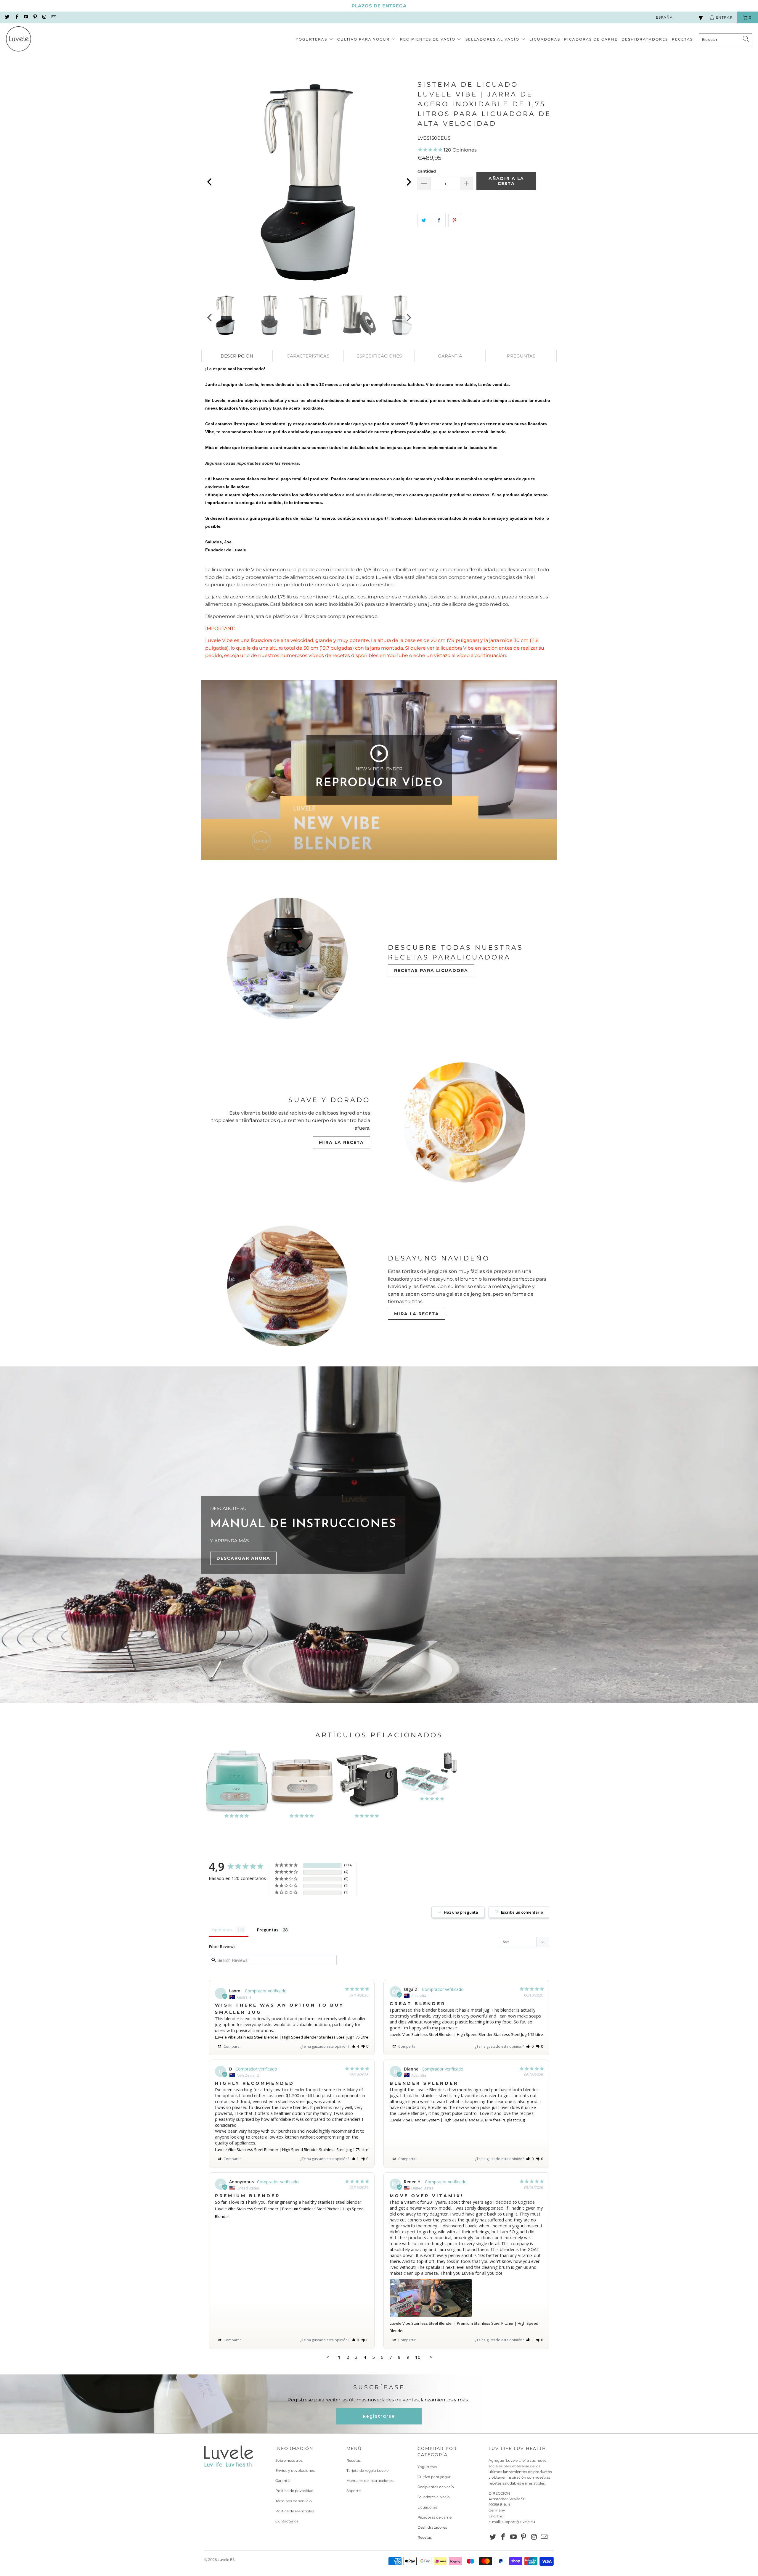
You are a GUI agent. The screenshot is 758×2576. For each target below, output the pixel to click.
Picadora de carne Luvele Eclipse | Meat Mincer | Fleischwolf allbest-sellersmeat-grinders (367, 1785)
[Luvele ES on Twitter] (7, 17)
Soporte (354, 2491)
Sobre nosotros (289, 2460)
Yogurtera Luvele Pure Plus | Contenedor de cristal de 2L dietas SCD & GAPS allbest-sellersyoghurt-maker (237, 1785)
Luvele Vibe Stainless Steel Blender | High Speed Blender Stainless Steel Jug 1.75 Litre (292, 2037)
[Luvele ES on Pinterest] (35, 17)
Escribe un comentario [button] (522, 1912)
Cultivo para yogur (434, 2477)
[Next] (408, 182)
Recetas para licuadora (431, 970)
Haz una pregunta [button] (461, 1912)
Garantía (283, 2481)
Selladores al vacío (434, 2497)
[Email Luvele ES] (53, 17)
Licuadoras (427, 2507)
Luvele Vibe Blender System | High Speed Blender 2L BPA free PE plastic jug (457, 2120)
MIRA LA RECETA (341, 1142)
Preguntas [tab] (268, 1930)
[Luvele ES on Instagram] (44, 17)
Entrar (724, 17)
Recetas (354, 2460)
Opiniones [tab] (222, 1930)
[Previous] (210, 182)
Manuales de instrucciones (370, 2481)
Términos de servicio (294, 2501)
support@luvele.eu (518, 2522)
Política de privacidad (294, 2491)
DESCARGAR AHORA (243, 1558)
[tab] (237, 356)
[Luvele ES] (19, 40)
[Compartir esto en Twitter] (424, 220)
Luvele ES (226, 2560)
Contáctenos (287, 2521)
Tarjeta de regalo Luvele (367, 2470)
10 (418, 2357)
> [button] (431, 2357)
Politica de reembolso (295, 2511)
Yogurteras (427, 2467)
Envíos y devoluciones (295, 2470)
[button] (315, 40)
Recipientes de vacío (436, 2487)
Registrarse (379, 2416)
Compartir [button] (232, 2046)
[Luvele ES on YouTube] (26, 17)
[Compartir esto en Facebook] (439, 220)
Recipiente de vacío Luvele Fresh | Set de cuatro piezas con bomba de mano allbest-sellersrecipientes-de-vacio (432, 1776)
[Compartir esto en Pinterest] (455, 220)
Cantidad (427, 171)
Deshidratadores (432, 2527)
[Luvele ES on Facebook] (16, 17)
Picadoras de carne (435, 2517)
